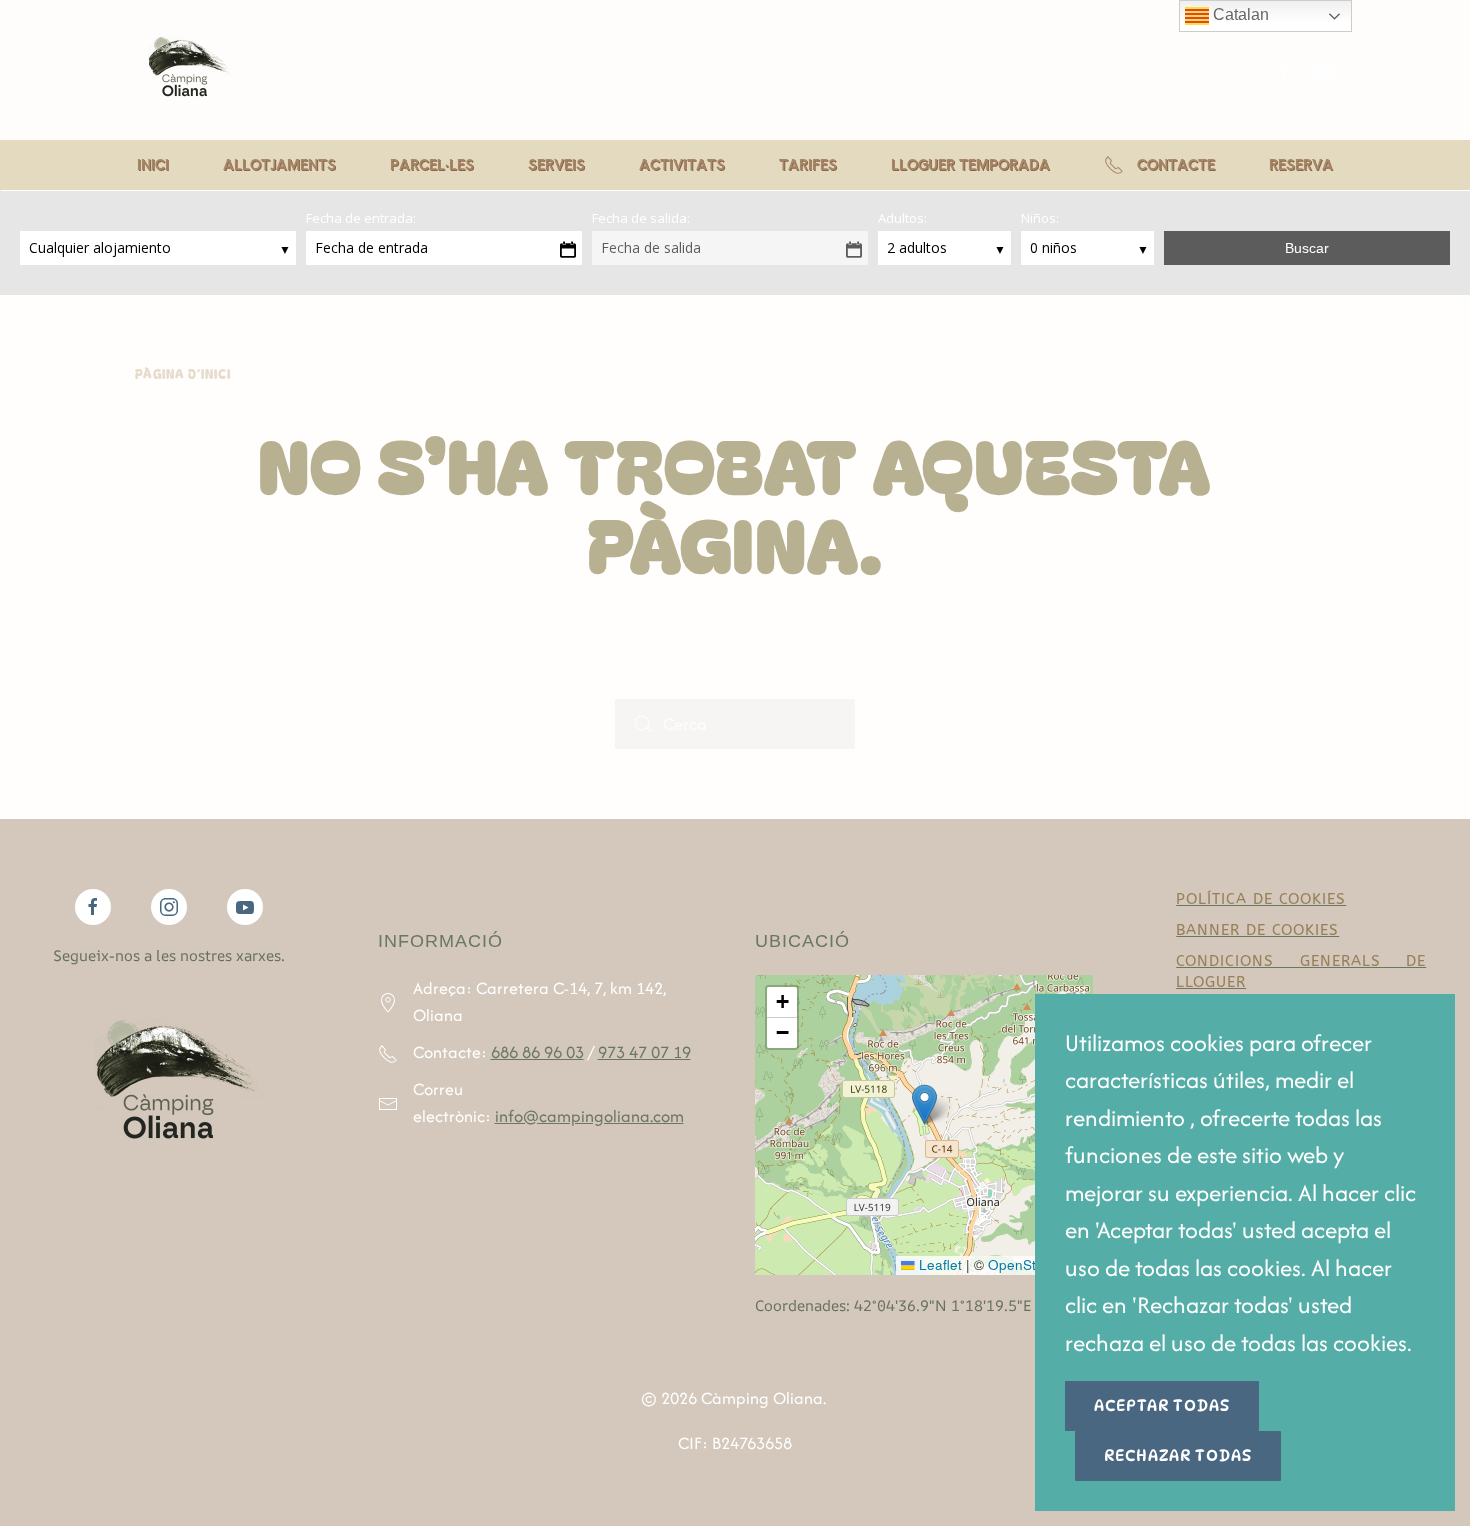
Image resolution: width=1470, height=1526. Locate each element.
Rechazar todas (1178, 1455)
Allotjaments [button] (279, 164)
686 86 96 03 (537, 1052)
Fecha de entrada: (361, 218)
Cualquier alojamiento (102, 247)
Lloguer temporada (970, 164)
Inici (153, 164)
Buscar (1307, 248)
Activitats (682, 164)
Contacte (1176, 164)
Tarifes (808, 164)
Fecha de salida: (641, 218)
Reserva (1301, 164)
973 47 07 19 (644, 1052)
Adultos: (902, 218)
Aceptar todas (1162, 1405)
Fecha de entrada (371, 247)
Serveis (556, 164)
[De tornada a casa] (185, 70)
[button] (924, 1104)
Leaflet (938, 1264)
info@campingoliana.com (589, 1116)
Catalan (1239, 14)
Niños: (1040, 218)
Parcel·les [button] (432, 164)
